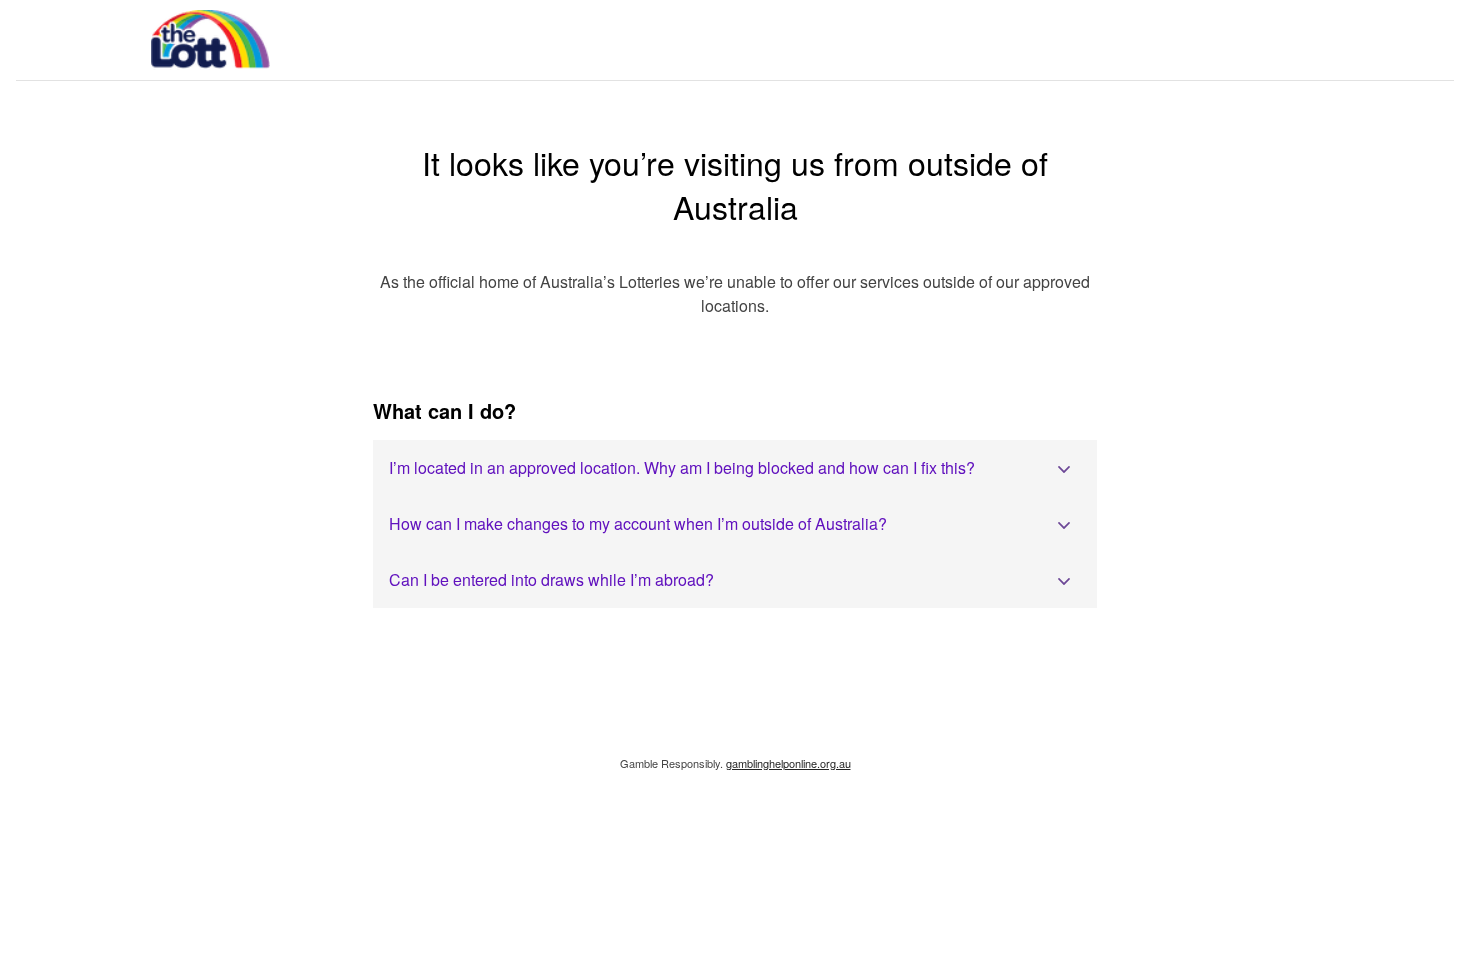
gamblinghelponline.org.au (788, 763)
